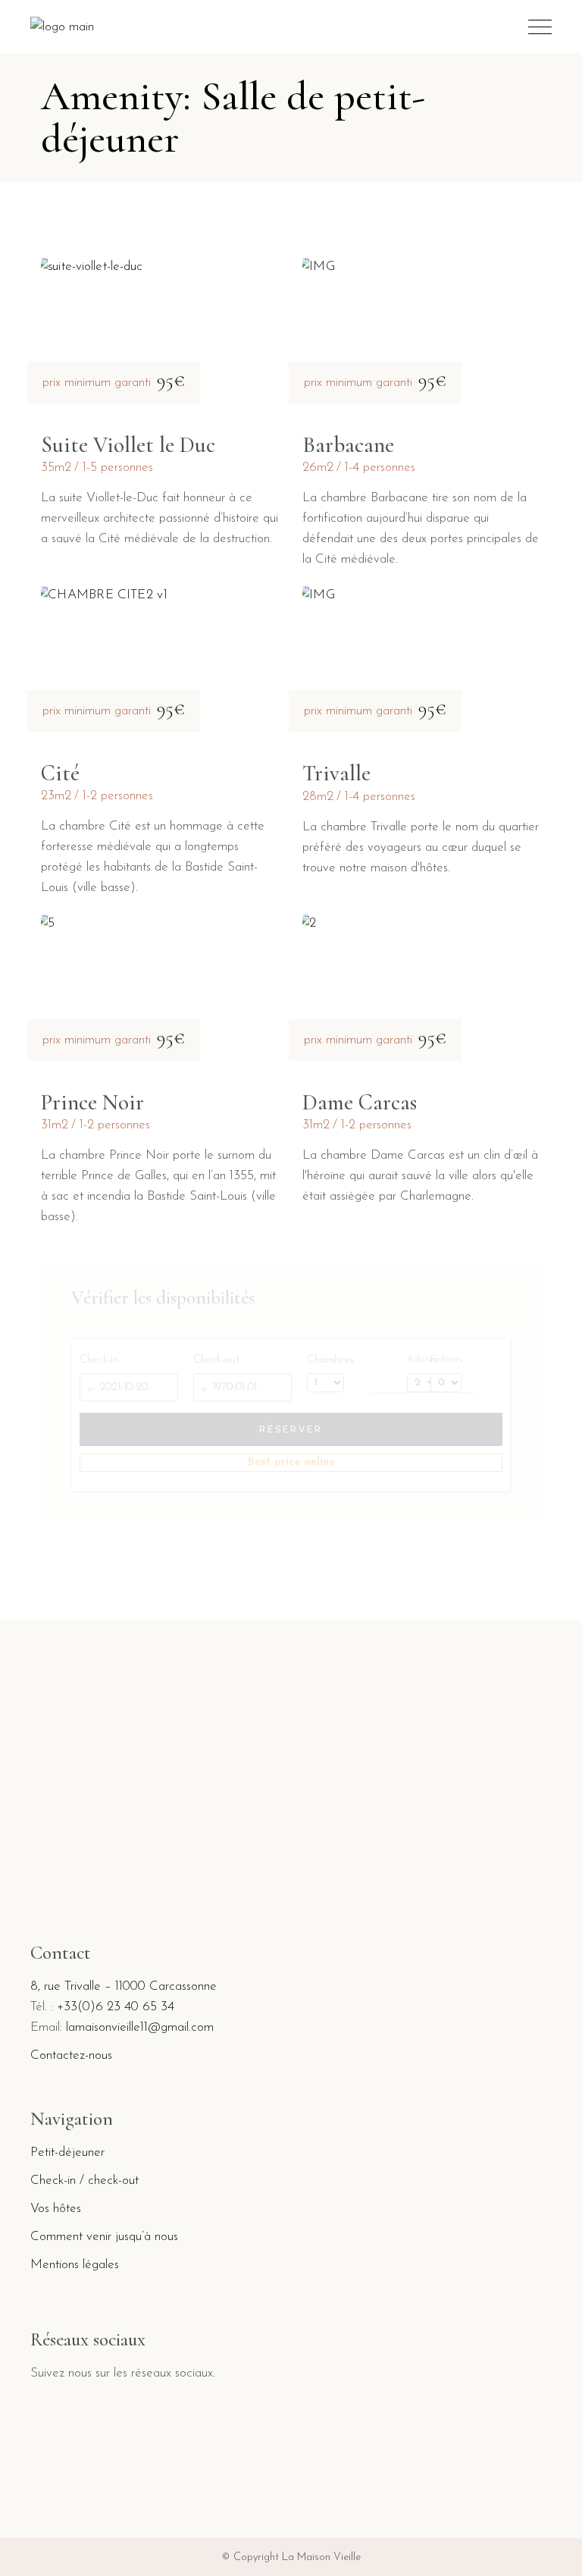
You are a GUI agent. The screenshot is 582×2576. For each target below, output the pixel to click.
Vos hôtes (56, 2209)
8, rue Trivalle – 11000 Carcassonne (124, 1986)
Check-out (216, 1360)
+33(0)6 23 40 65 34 (116, 2007)
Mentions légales (75, 2265)
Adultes (415, 1360)
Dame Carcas (360, 1102)
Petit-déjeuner (67, 2152)
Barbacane (348, 445)
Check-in (99, 1360)
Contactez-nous (71, 2055)
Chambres (330, 1360)
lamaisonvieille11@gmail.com (140, 2027)
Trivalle (336, 773)
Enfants (446, 1360)
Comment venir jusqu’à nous (104, 2237)
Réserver (291, 1429)
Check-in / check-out (84, 2181)
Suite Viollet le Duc (128, 445)
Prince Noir (92, 1102)
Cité (60, 773)
